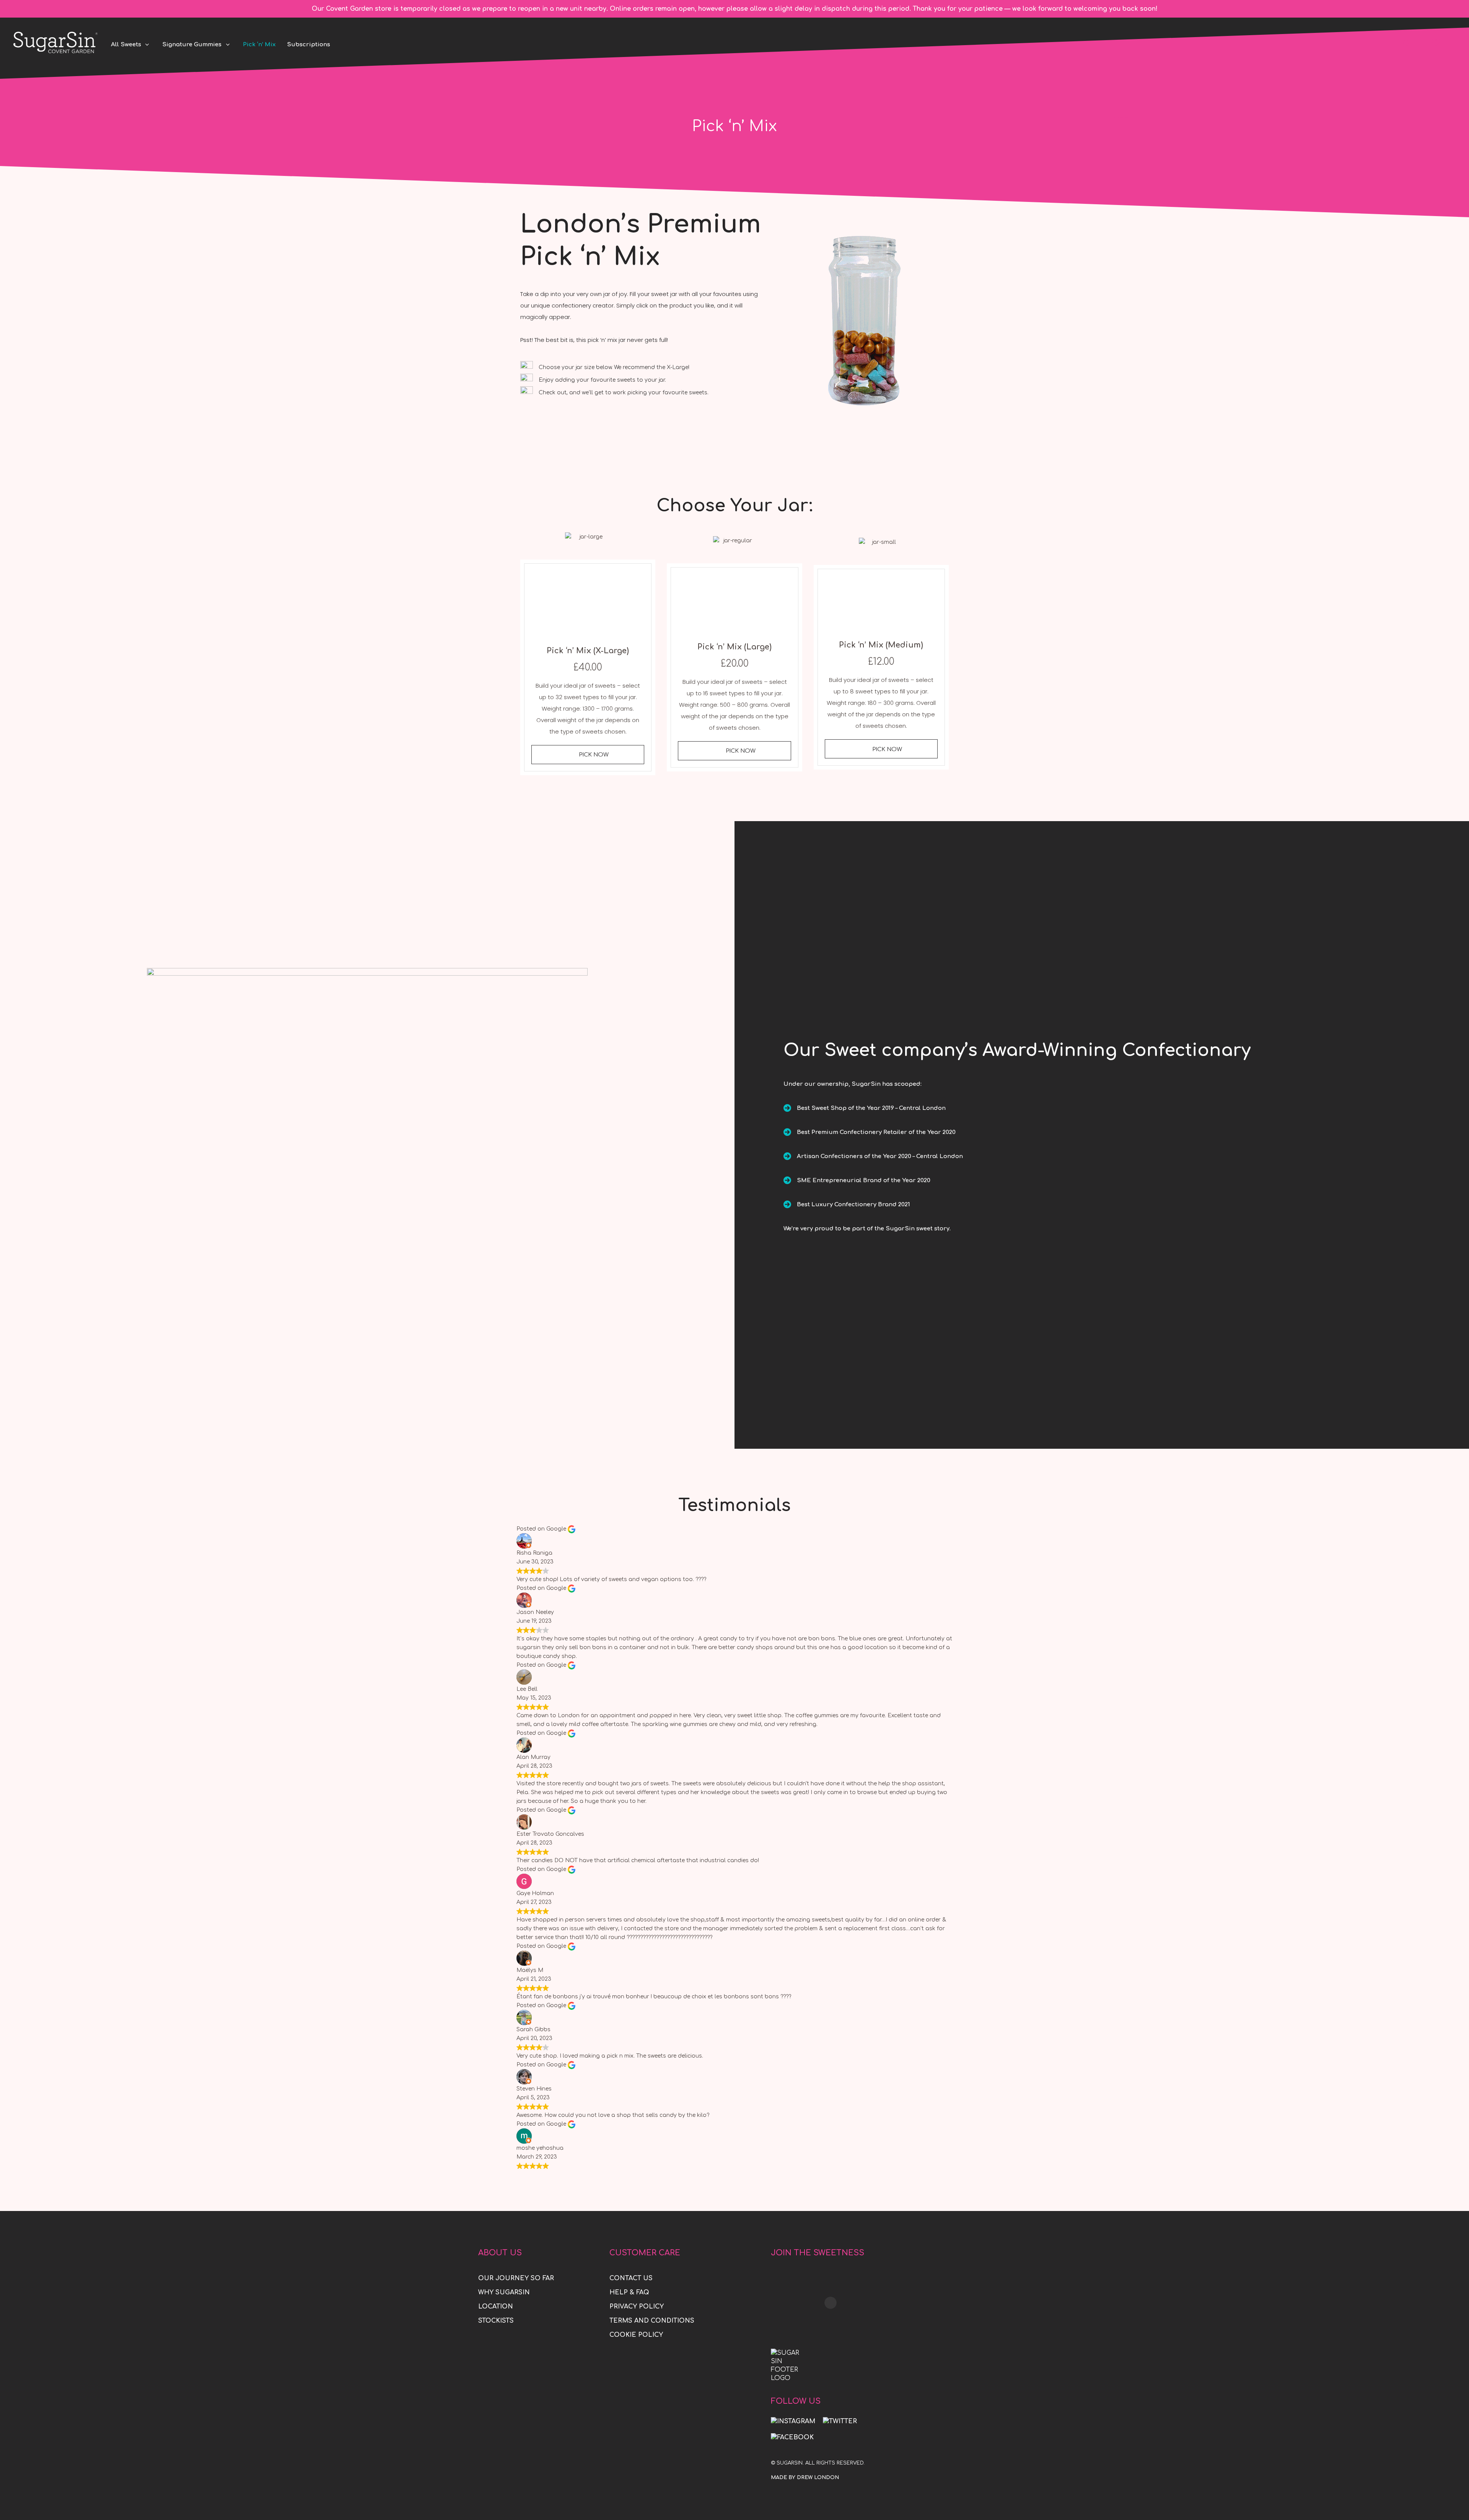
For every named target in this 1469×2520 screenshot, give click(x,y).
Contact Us (631, 2278)
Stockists (496, 2321)
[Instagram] (793, 2421)
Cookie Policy (636, 2335)
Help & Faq (629, 2292)
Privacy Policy (637, 2307)
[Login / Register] (1450, 42)
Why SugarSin (504, 2292)
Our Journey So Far (516, 2278)
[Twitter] (840, 2421)
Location (496, 2307)
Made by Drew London (805, 2478)
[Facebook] (792, 2438)
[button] (588, 755)
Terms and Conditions (652, 2321)
